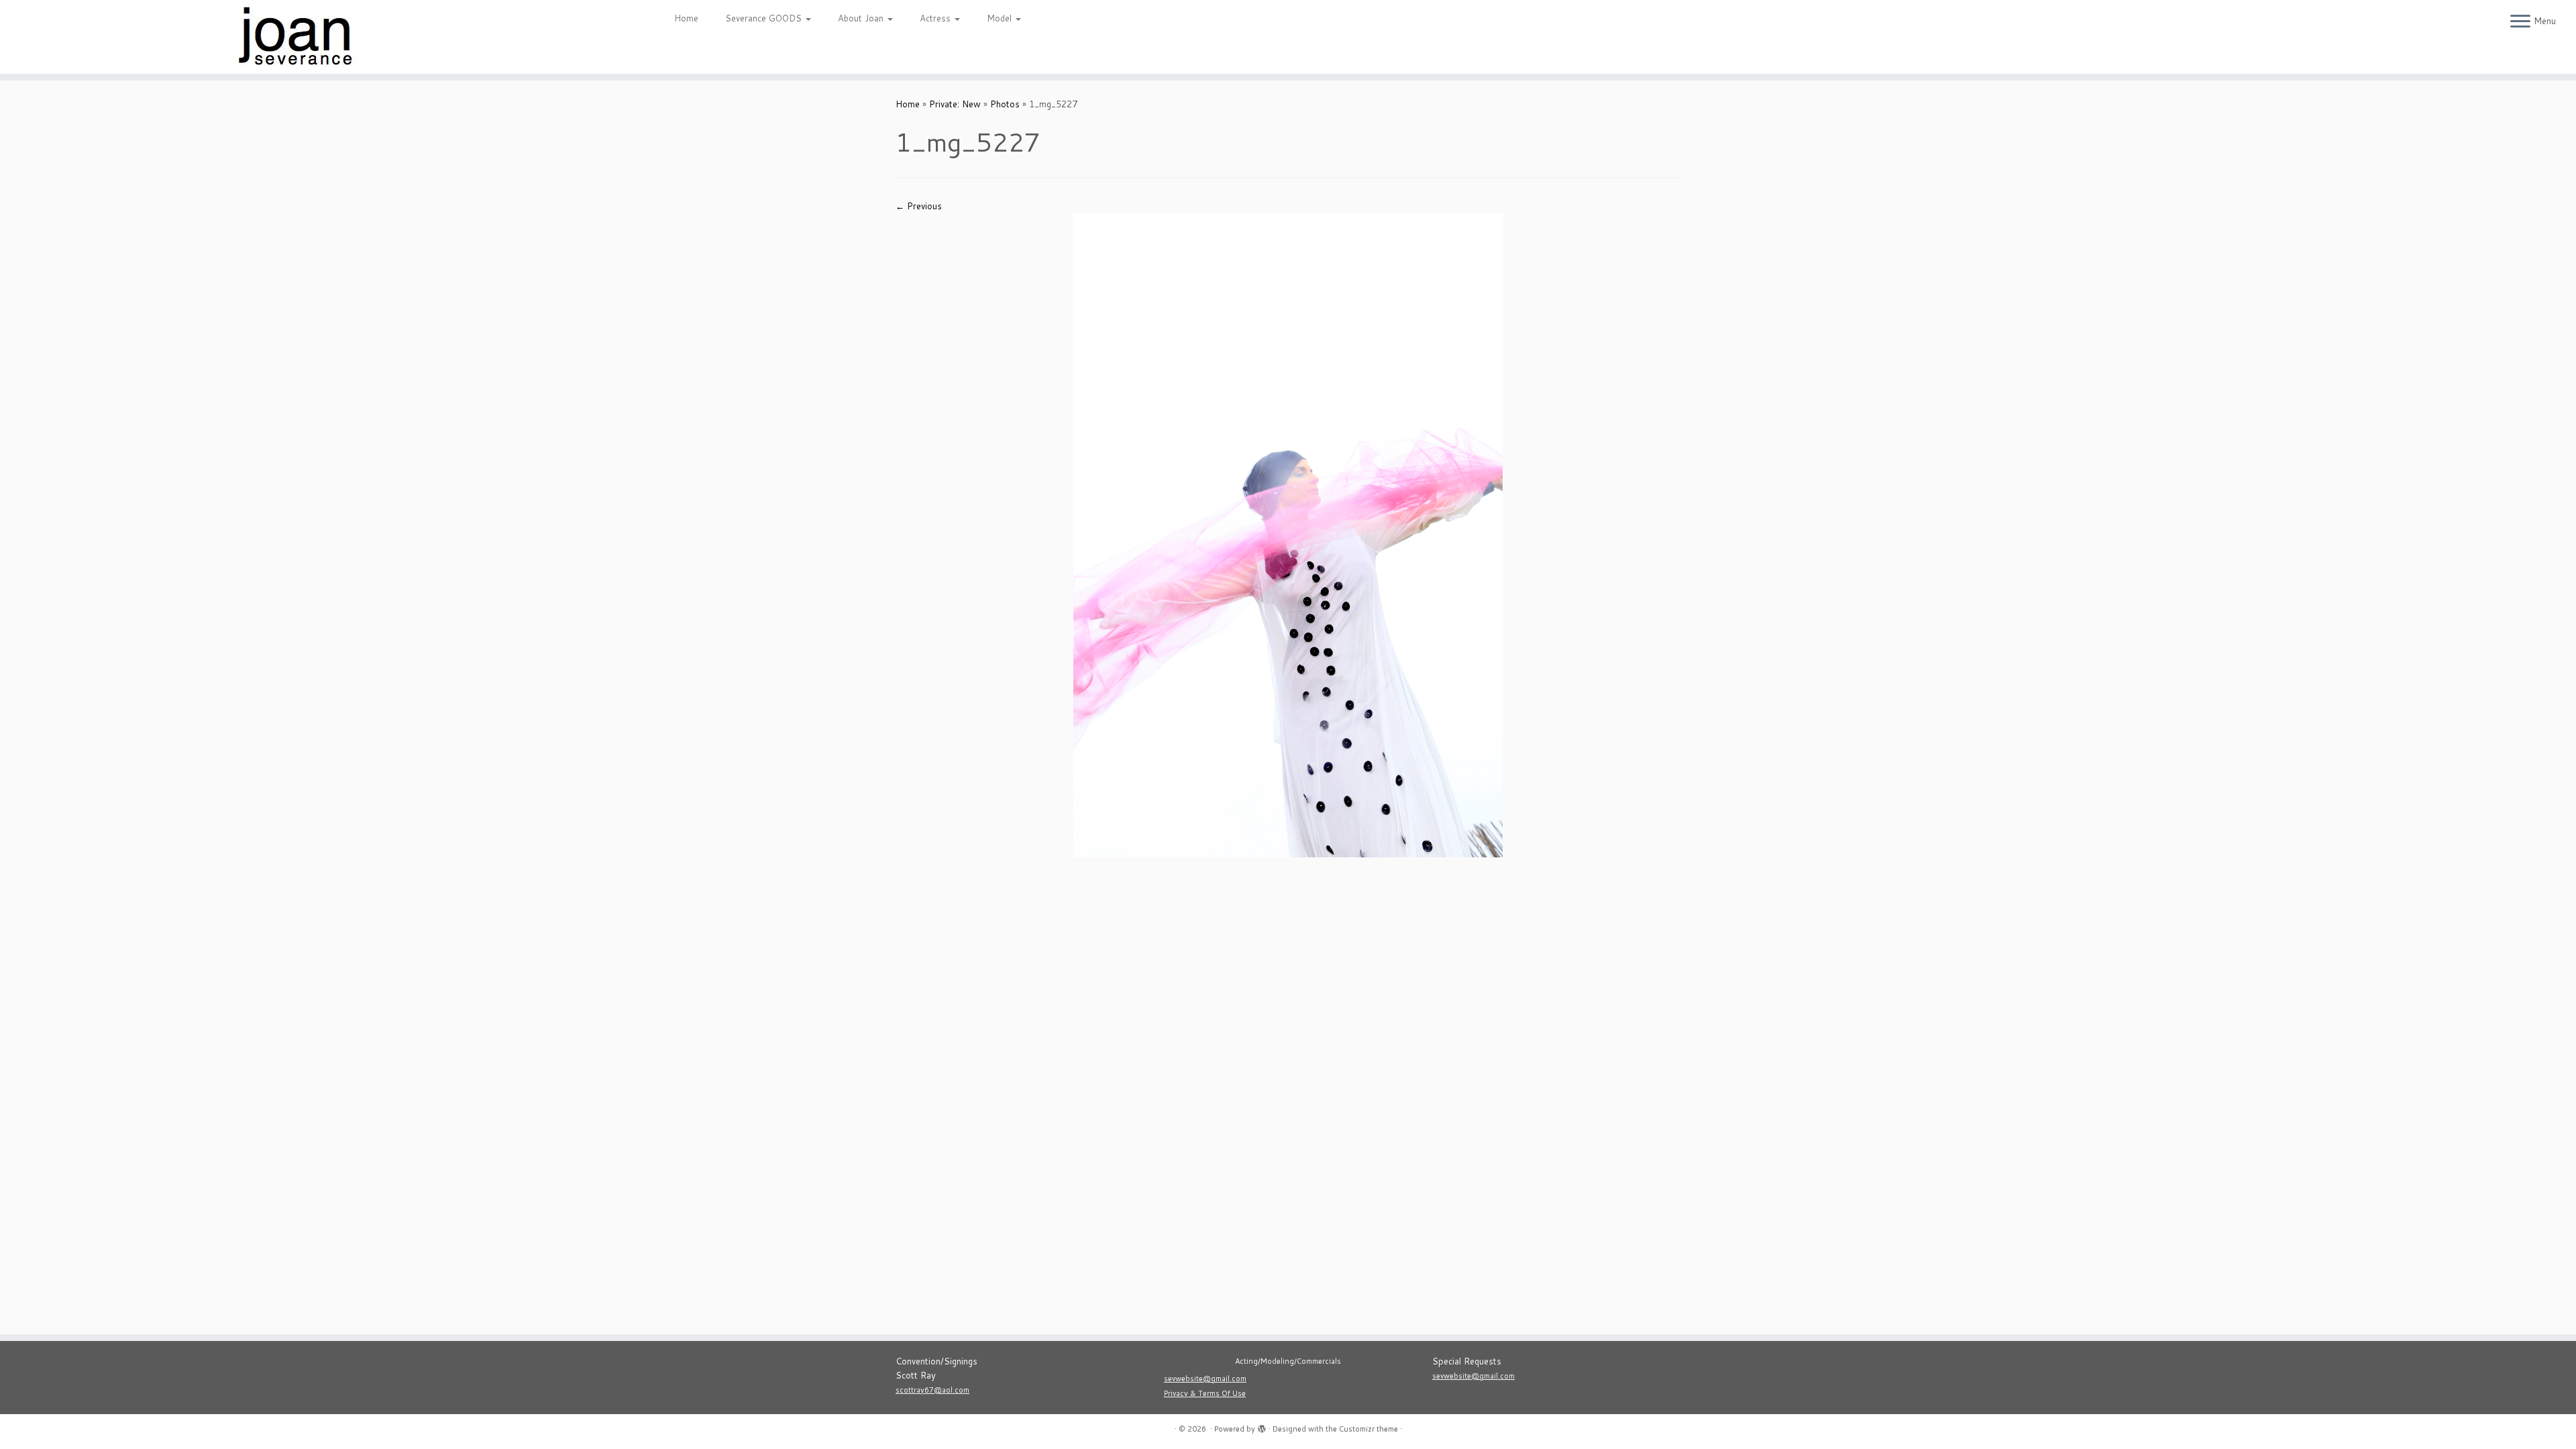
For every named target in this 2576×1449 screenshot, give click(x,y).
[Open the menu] (2520, 22)
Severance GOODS (765, 18)
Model (1001, 18)
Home (686, 18)
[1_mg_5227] (1288, 534)
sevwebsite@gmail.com (1205, 1379)
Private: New (955, 104)
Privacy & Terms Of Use (1205, 1393)
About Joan (862, 18)
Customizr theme (1368, 1429)
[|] (297, 37)
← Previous (919, 206)
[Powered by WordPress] (1262, 1426)
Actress (936, 18)
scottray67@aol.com (932, 1390)
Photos (1005, 104)
